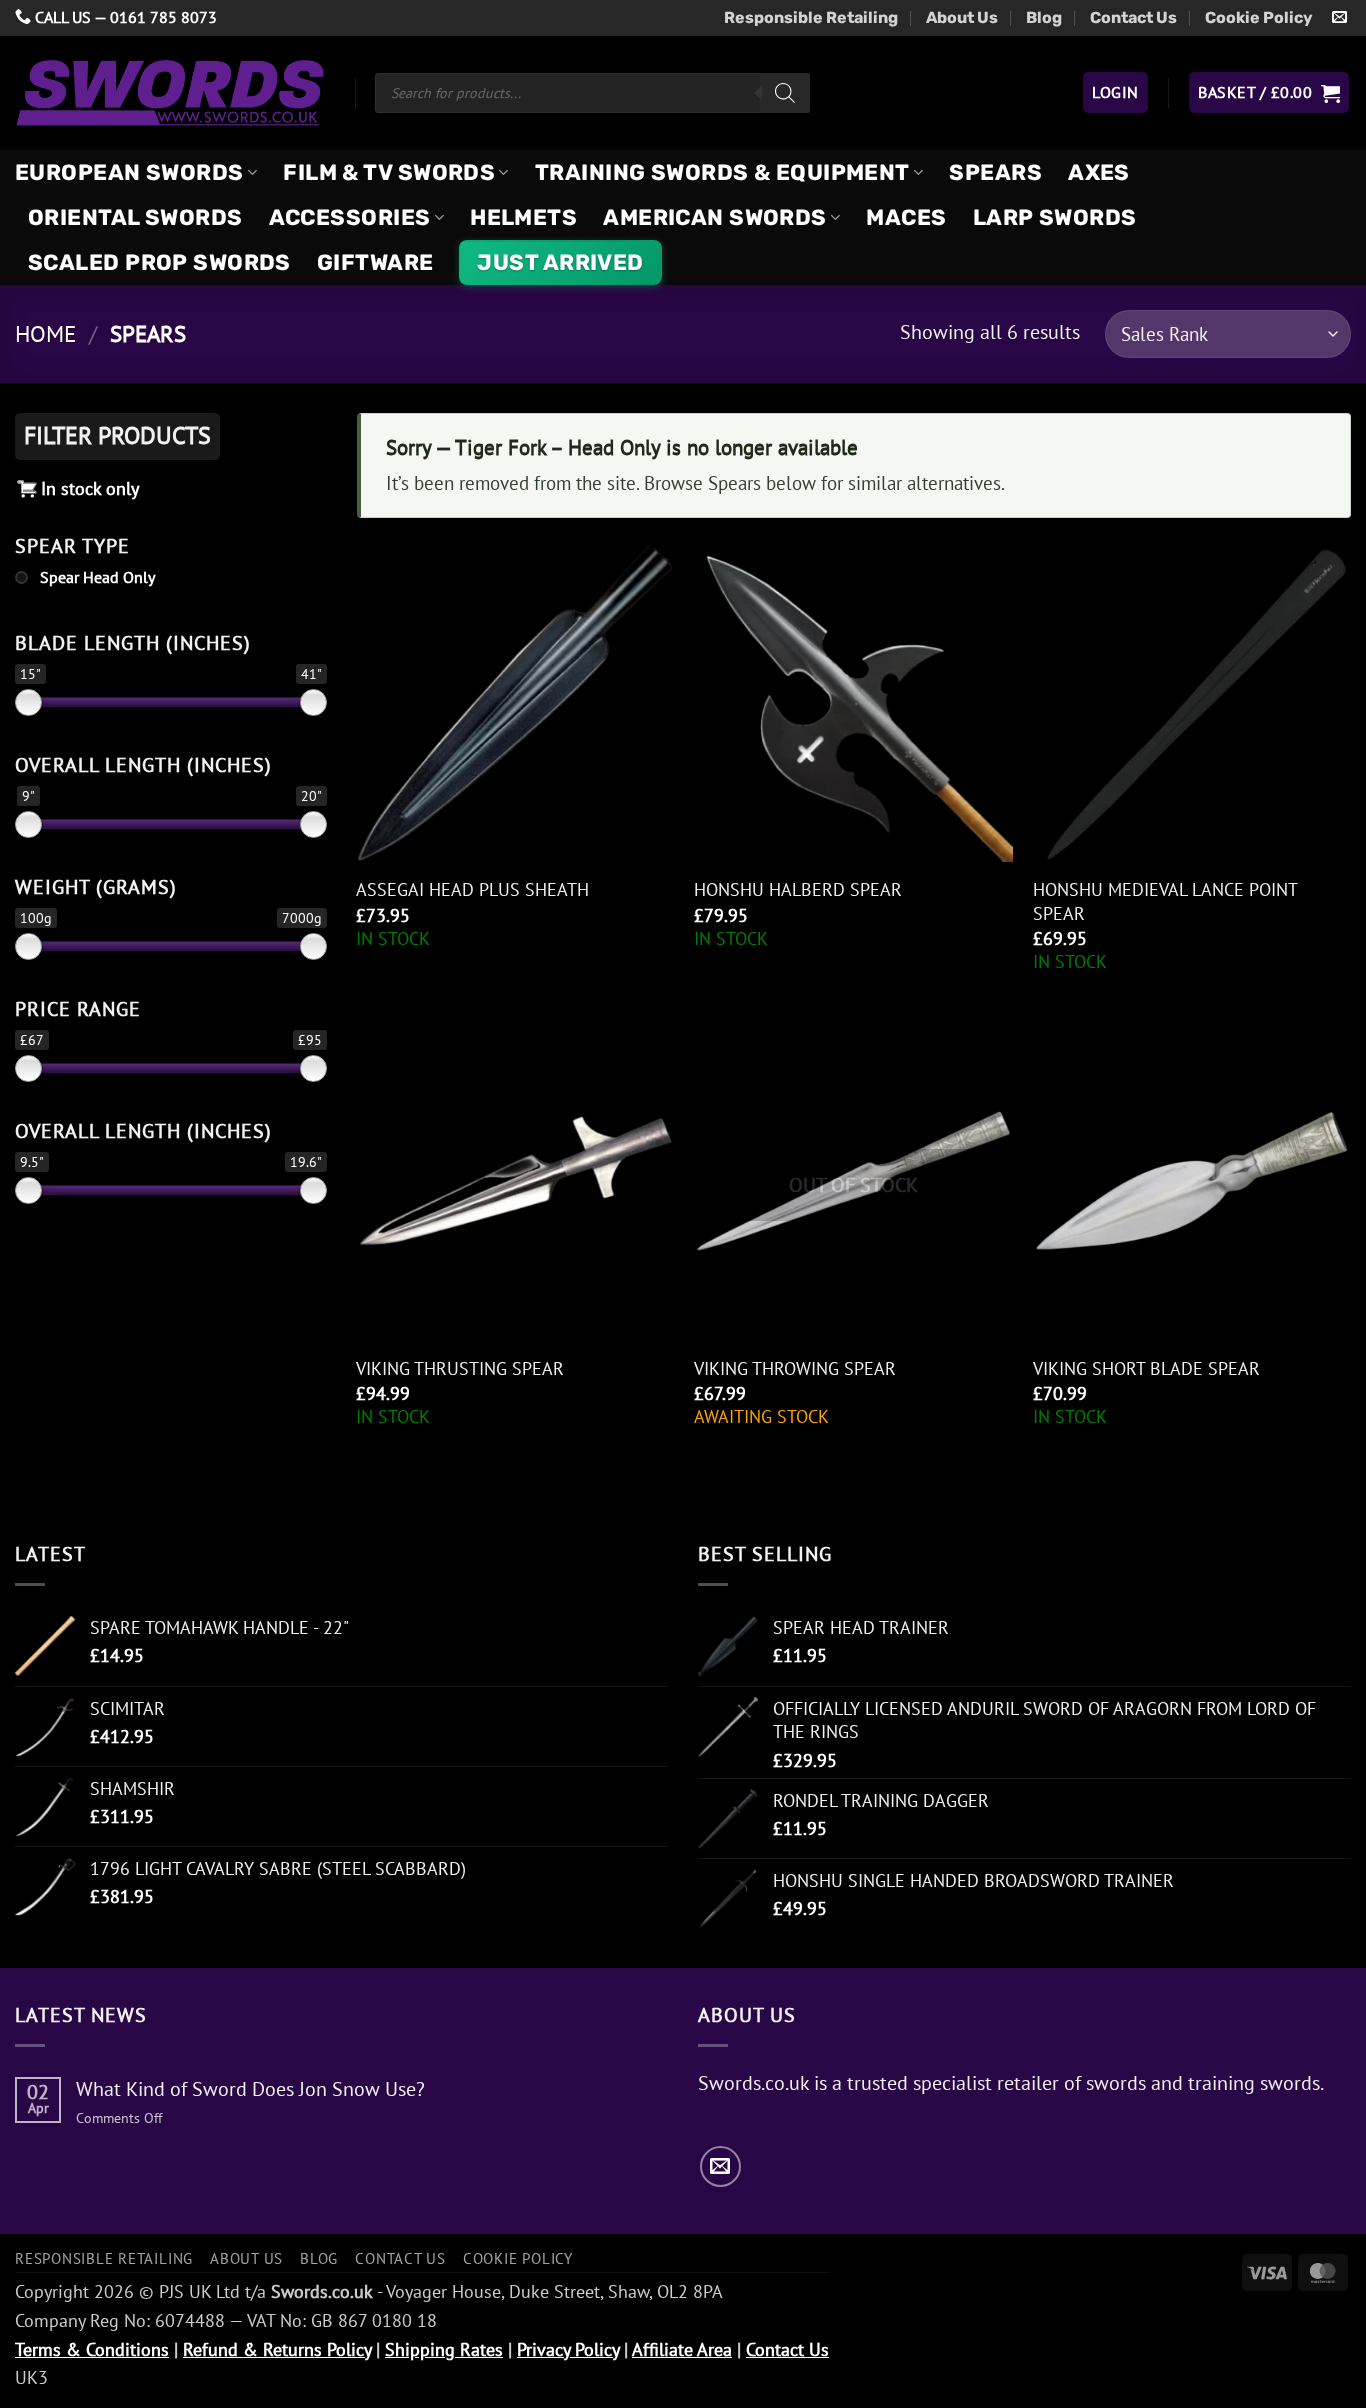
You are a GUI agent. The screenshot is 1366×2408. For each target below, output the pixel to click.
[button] (1115, 92)
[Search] (785, 93)
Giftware (375, 262)
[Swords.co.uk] (170, 92)
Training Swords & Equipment (722, 172)
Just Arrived (560, 262)
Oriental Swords (135, 217)
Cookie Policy (1259, 17)
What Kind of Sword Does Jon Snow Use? (250, 2089)
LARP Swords (1055, 217)
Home (45, 333)
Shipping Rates (444, 2349)
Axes (1099, 172)
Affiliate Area (682, 2349)
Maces (906, 217)
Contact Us (1133, 17)
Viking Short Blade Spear (1146, 1368)
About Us (962, 17)
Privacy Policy (568, 2349)
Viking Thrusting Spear (460, 1368)
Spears (995, 172)
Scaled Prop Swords (159, 262)
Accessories (350, 217)
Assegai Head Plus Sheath (472, 889)
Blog (1044, 17)
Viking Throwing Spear (795, 1368)
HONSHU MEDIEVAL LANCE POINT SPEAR (1165, 901)
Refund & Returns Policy (277, 2349)
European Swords (129, 172)
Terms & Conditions (92, 2349)
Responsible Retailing (811, 17)
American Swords (715, 217)
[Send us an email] (1339, 17)
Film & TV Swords (389, 172)
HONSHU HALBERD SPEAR (798, 889)
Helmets (523, 217)
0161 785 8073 (163, 17)
